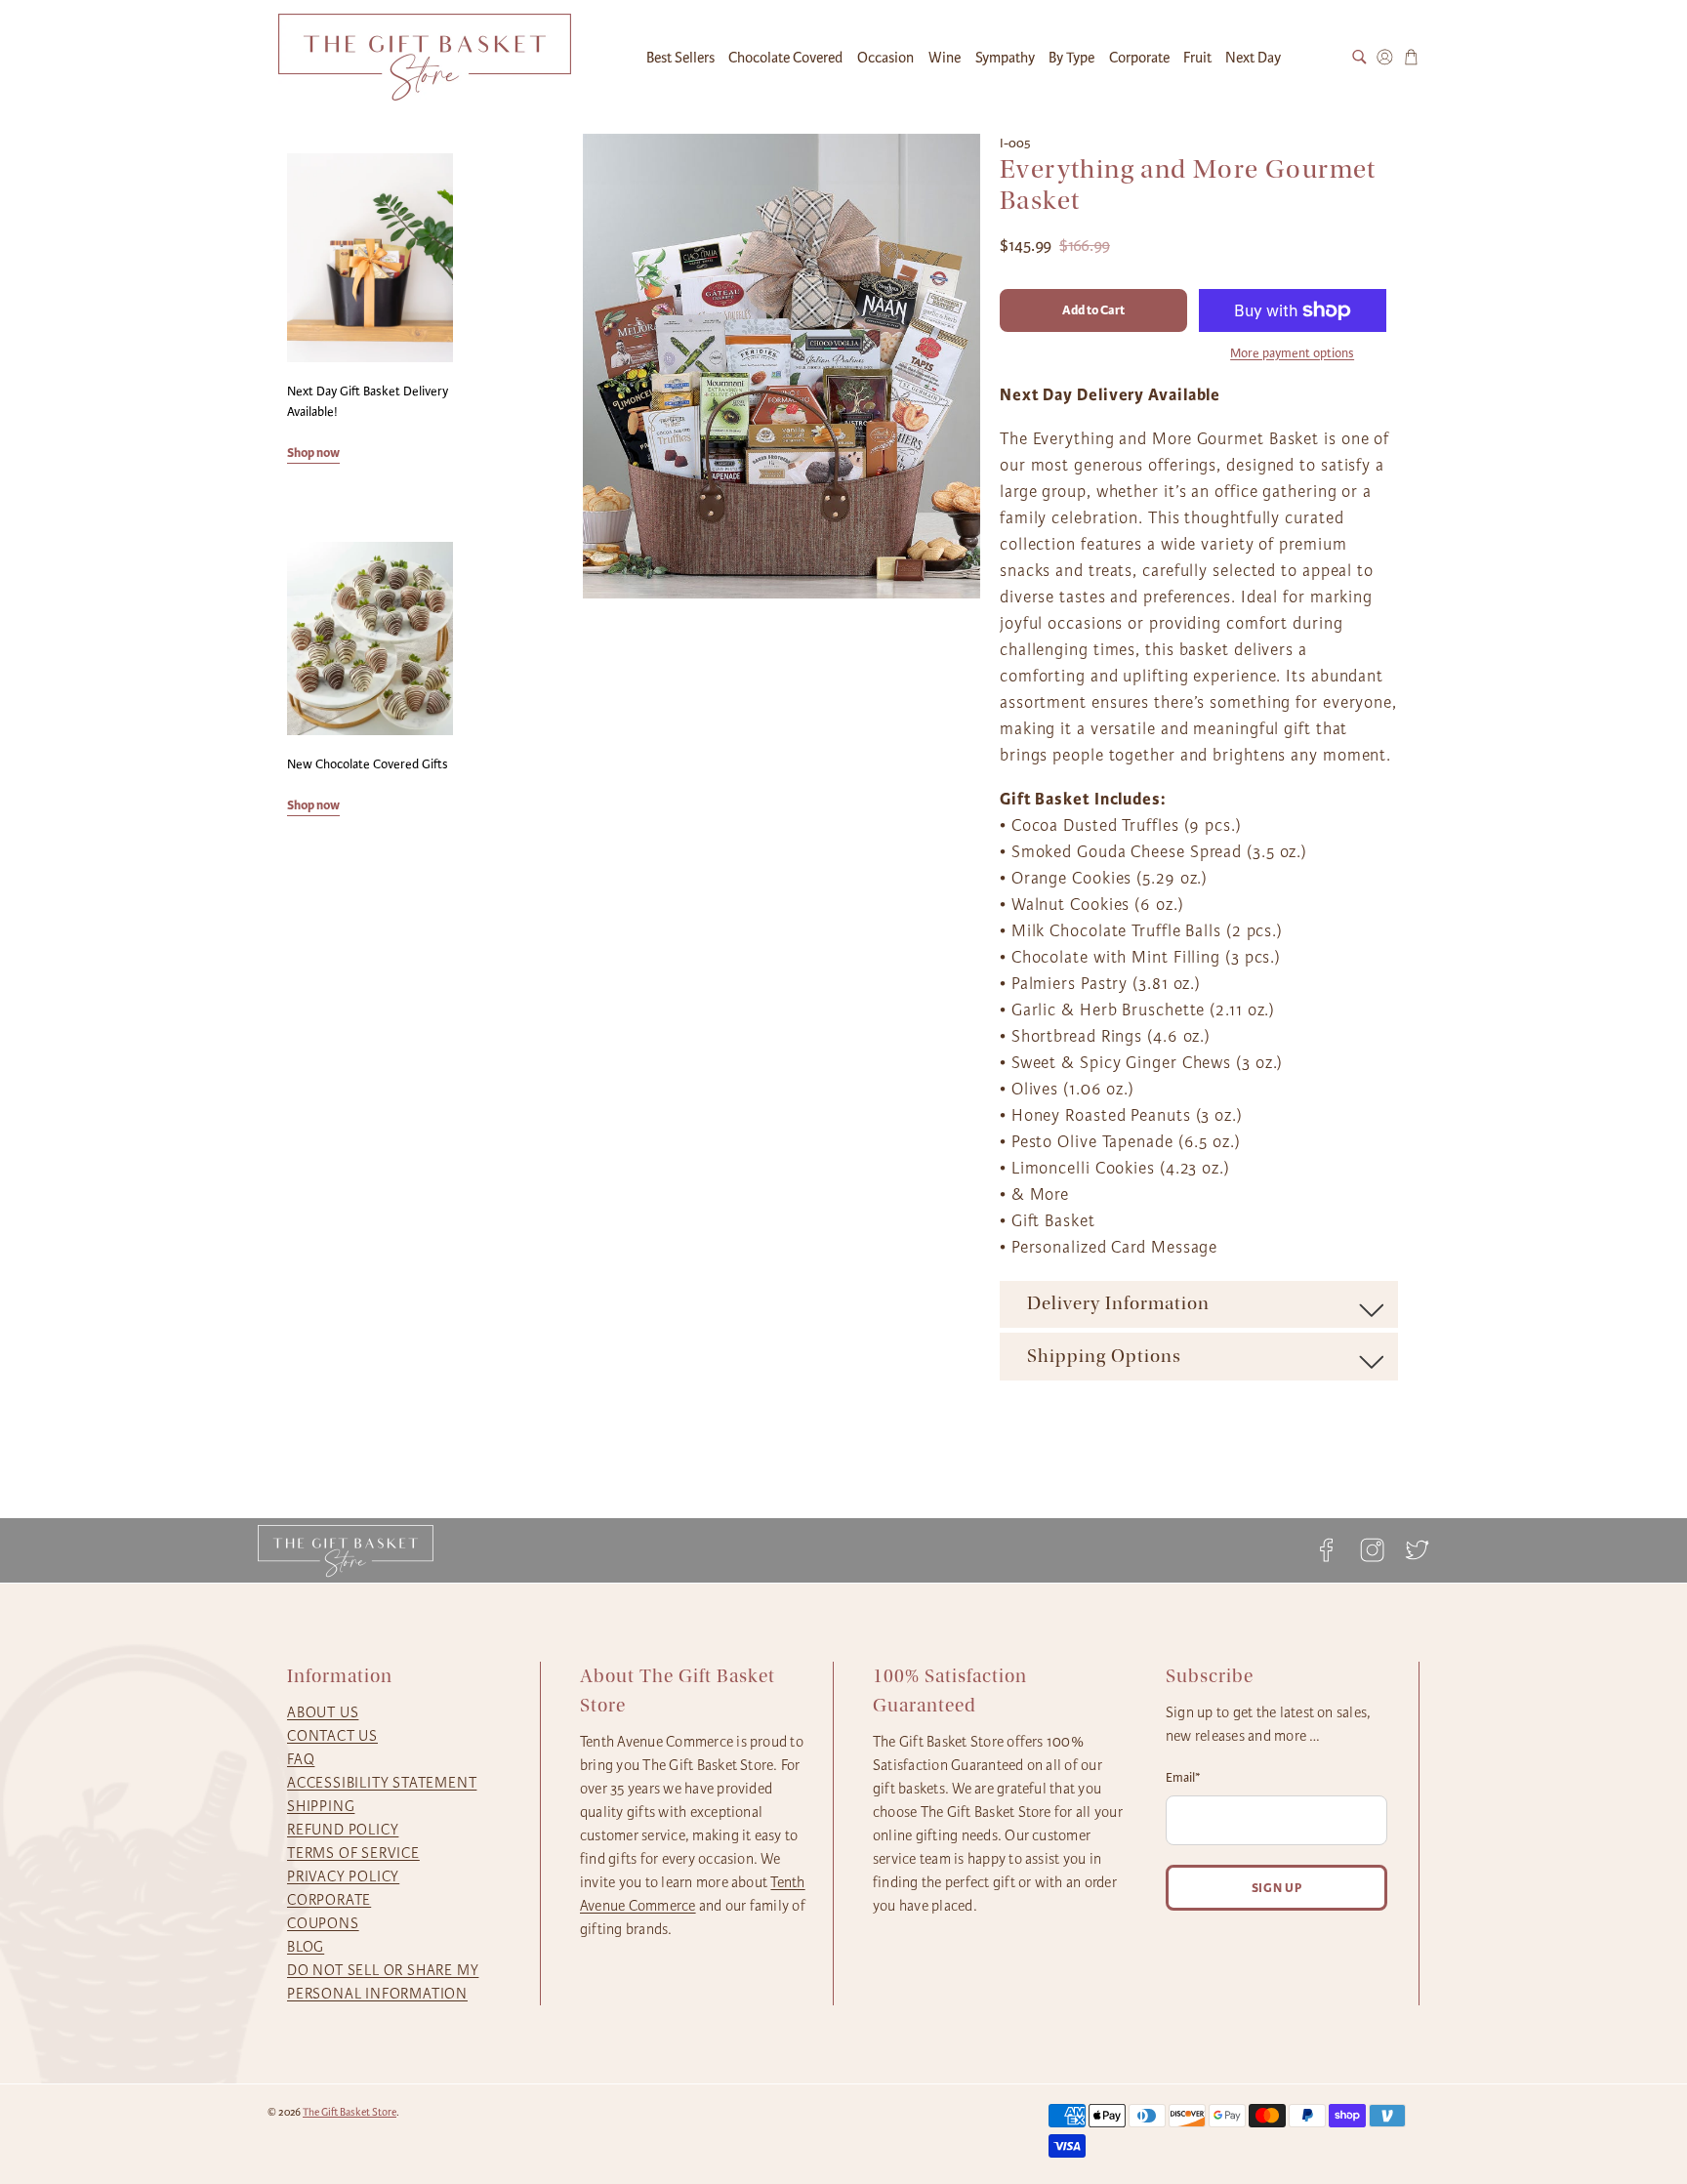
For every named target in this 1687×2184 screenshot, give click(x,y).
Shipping (321, 1806)
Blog (306, 1947)
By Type (1071, 58)
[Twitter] (1412, 1550)
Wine (945, 58)
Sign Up (1277, 1888)
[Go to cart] (1411, 57)
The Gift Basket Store (350, 2112)
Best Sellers (680, 58)
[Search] (1359, 57)
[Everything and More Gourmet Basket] (782, 366)
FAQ (301, 1759)
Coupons (323, 1923)
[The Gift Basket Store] (425, 57)
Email (1183, 1778)
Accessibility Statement (382, 1783)
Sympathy (1005, 58)
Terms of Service (353, 1853)
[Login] (1385, 57)
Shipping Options (1104, 1356)
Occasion (885, 58)
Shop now (313, 453)
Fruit (1197, 58)
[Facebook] (1327, 1550)
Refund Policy (343, 1830)
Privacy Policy (343, 1876)
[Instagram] (1372, 1550)
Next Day (1253, 58)
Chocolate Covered (785, 58)
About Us (323, 1712)
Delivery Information (1118, 1303)
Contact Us (332, 1736)
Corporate (1139, 58)
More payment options (1292, 353)
